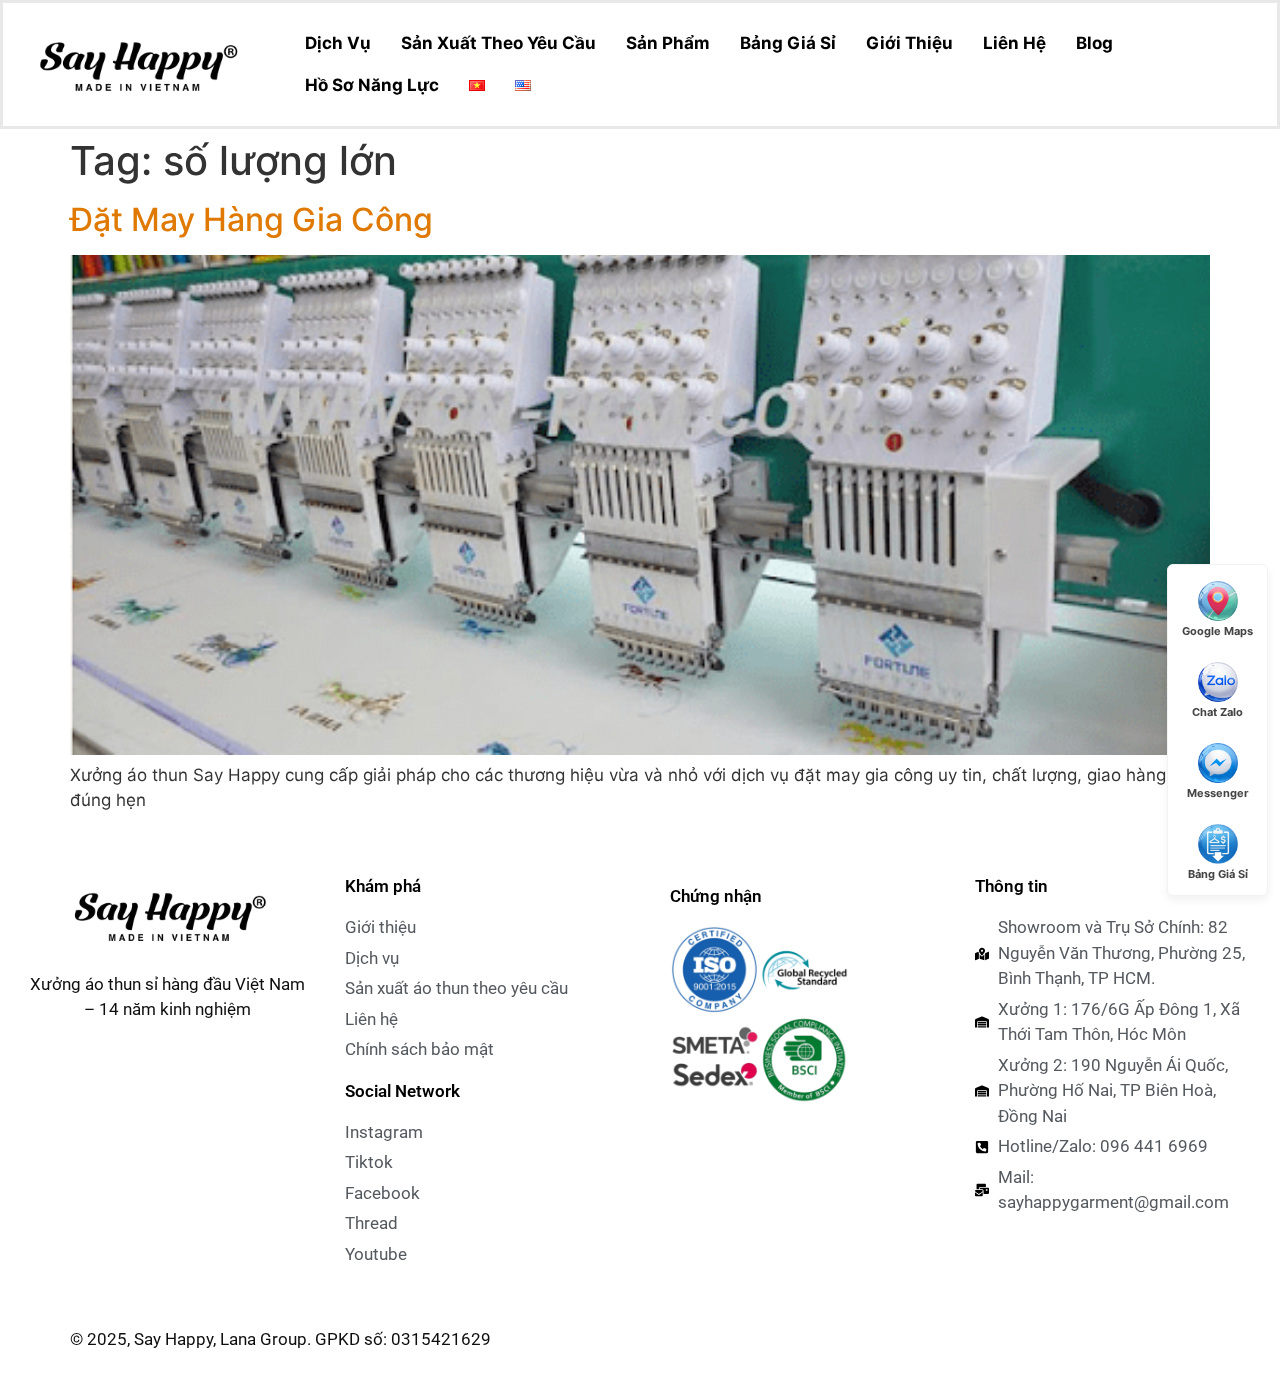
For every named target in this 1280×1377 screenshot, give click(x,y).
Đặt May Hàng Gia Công (251, 219)
